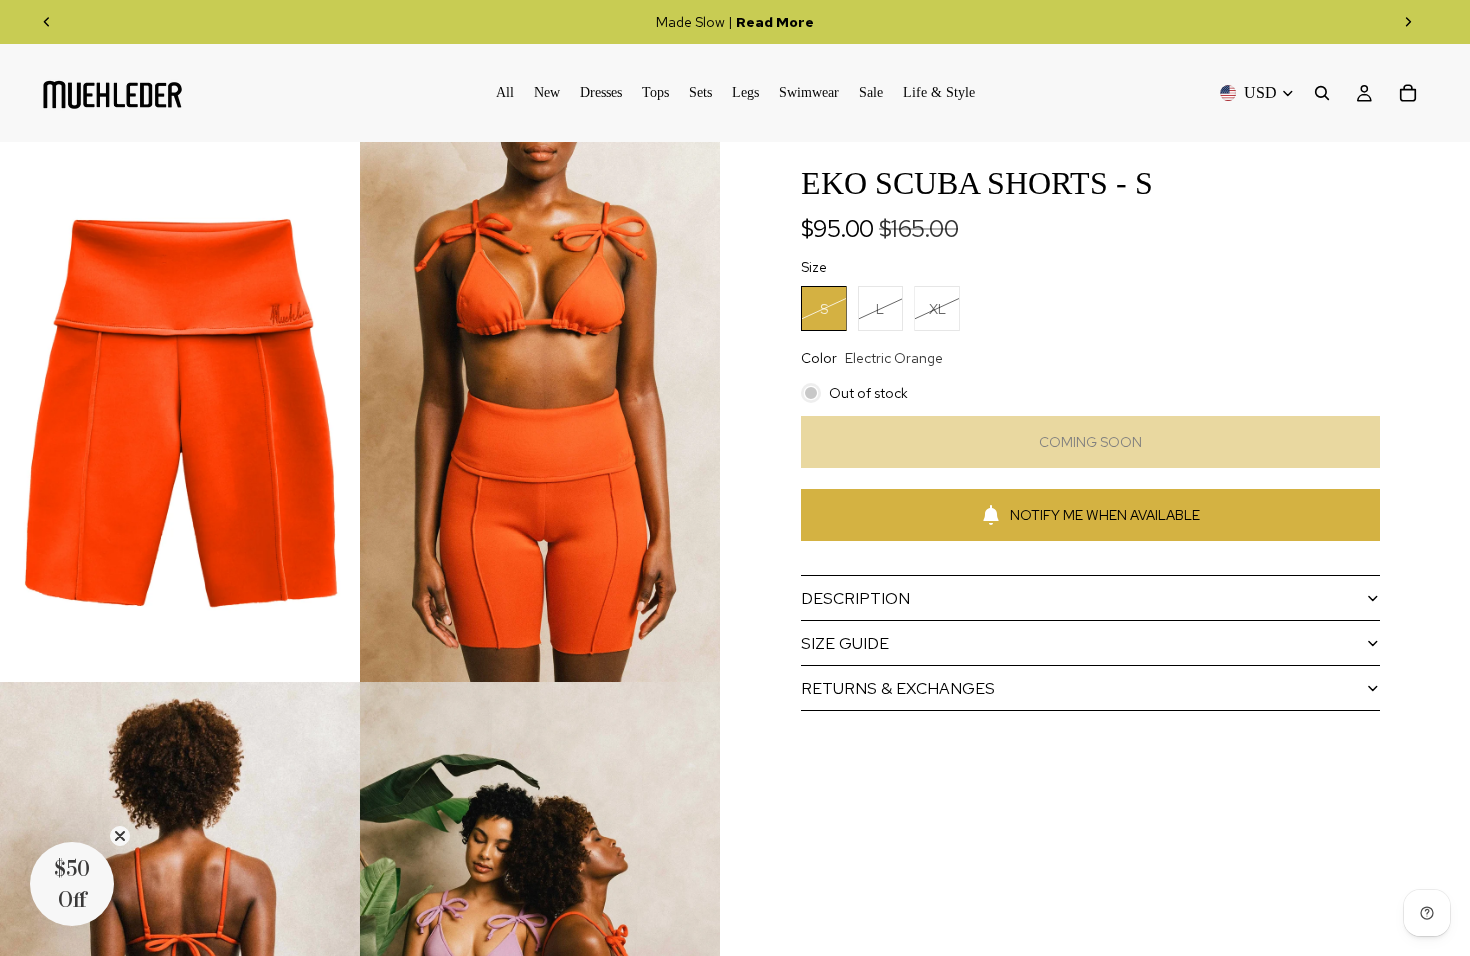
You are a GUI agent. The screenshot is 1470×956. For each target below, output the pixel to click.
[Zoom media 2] (540, 412)
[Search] (1322, 93)
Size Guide (845, 643)
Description (855, 598)
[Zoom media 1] (180, 412)
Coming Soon (1090, 442)
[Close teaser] (120, 836)
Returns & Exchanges (898, 688)
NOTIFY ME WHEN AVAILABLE (1105, 515)
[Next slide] (1408, 22)
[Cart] (1408, 93)
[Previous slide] (47, 22)
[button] (72, 884)
